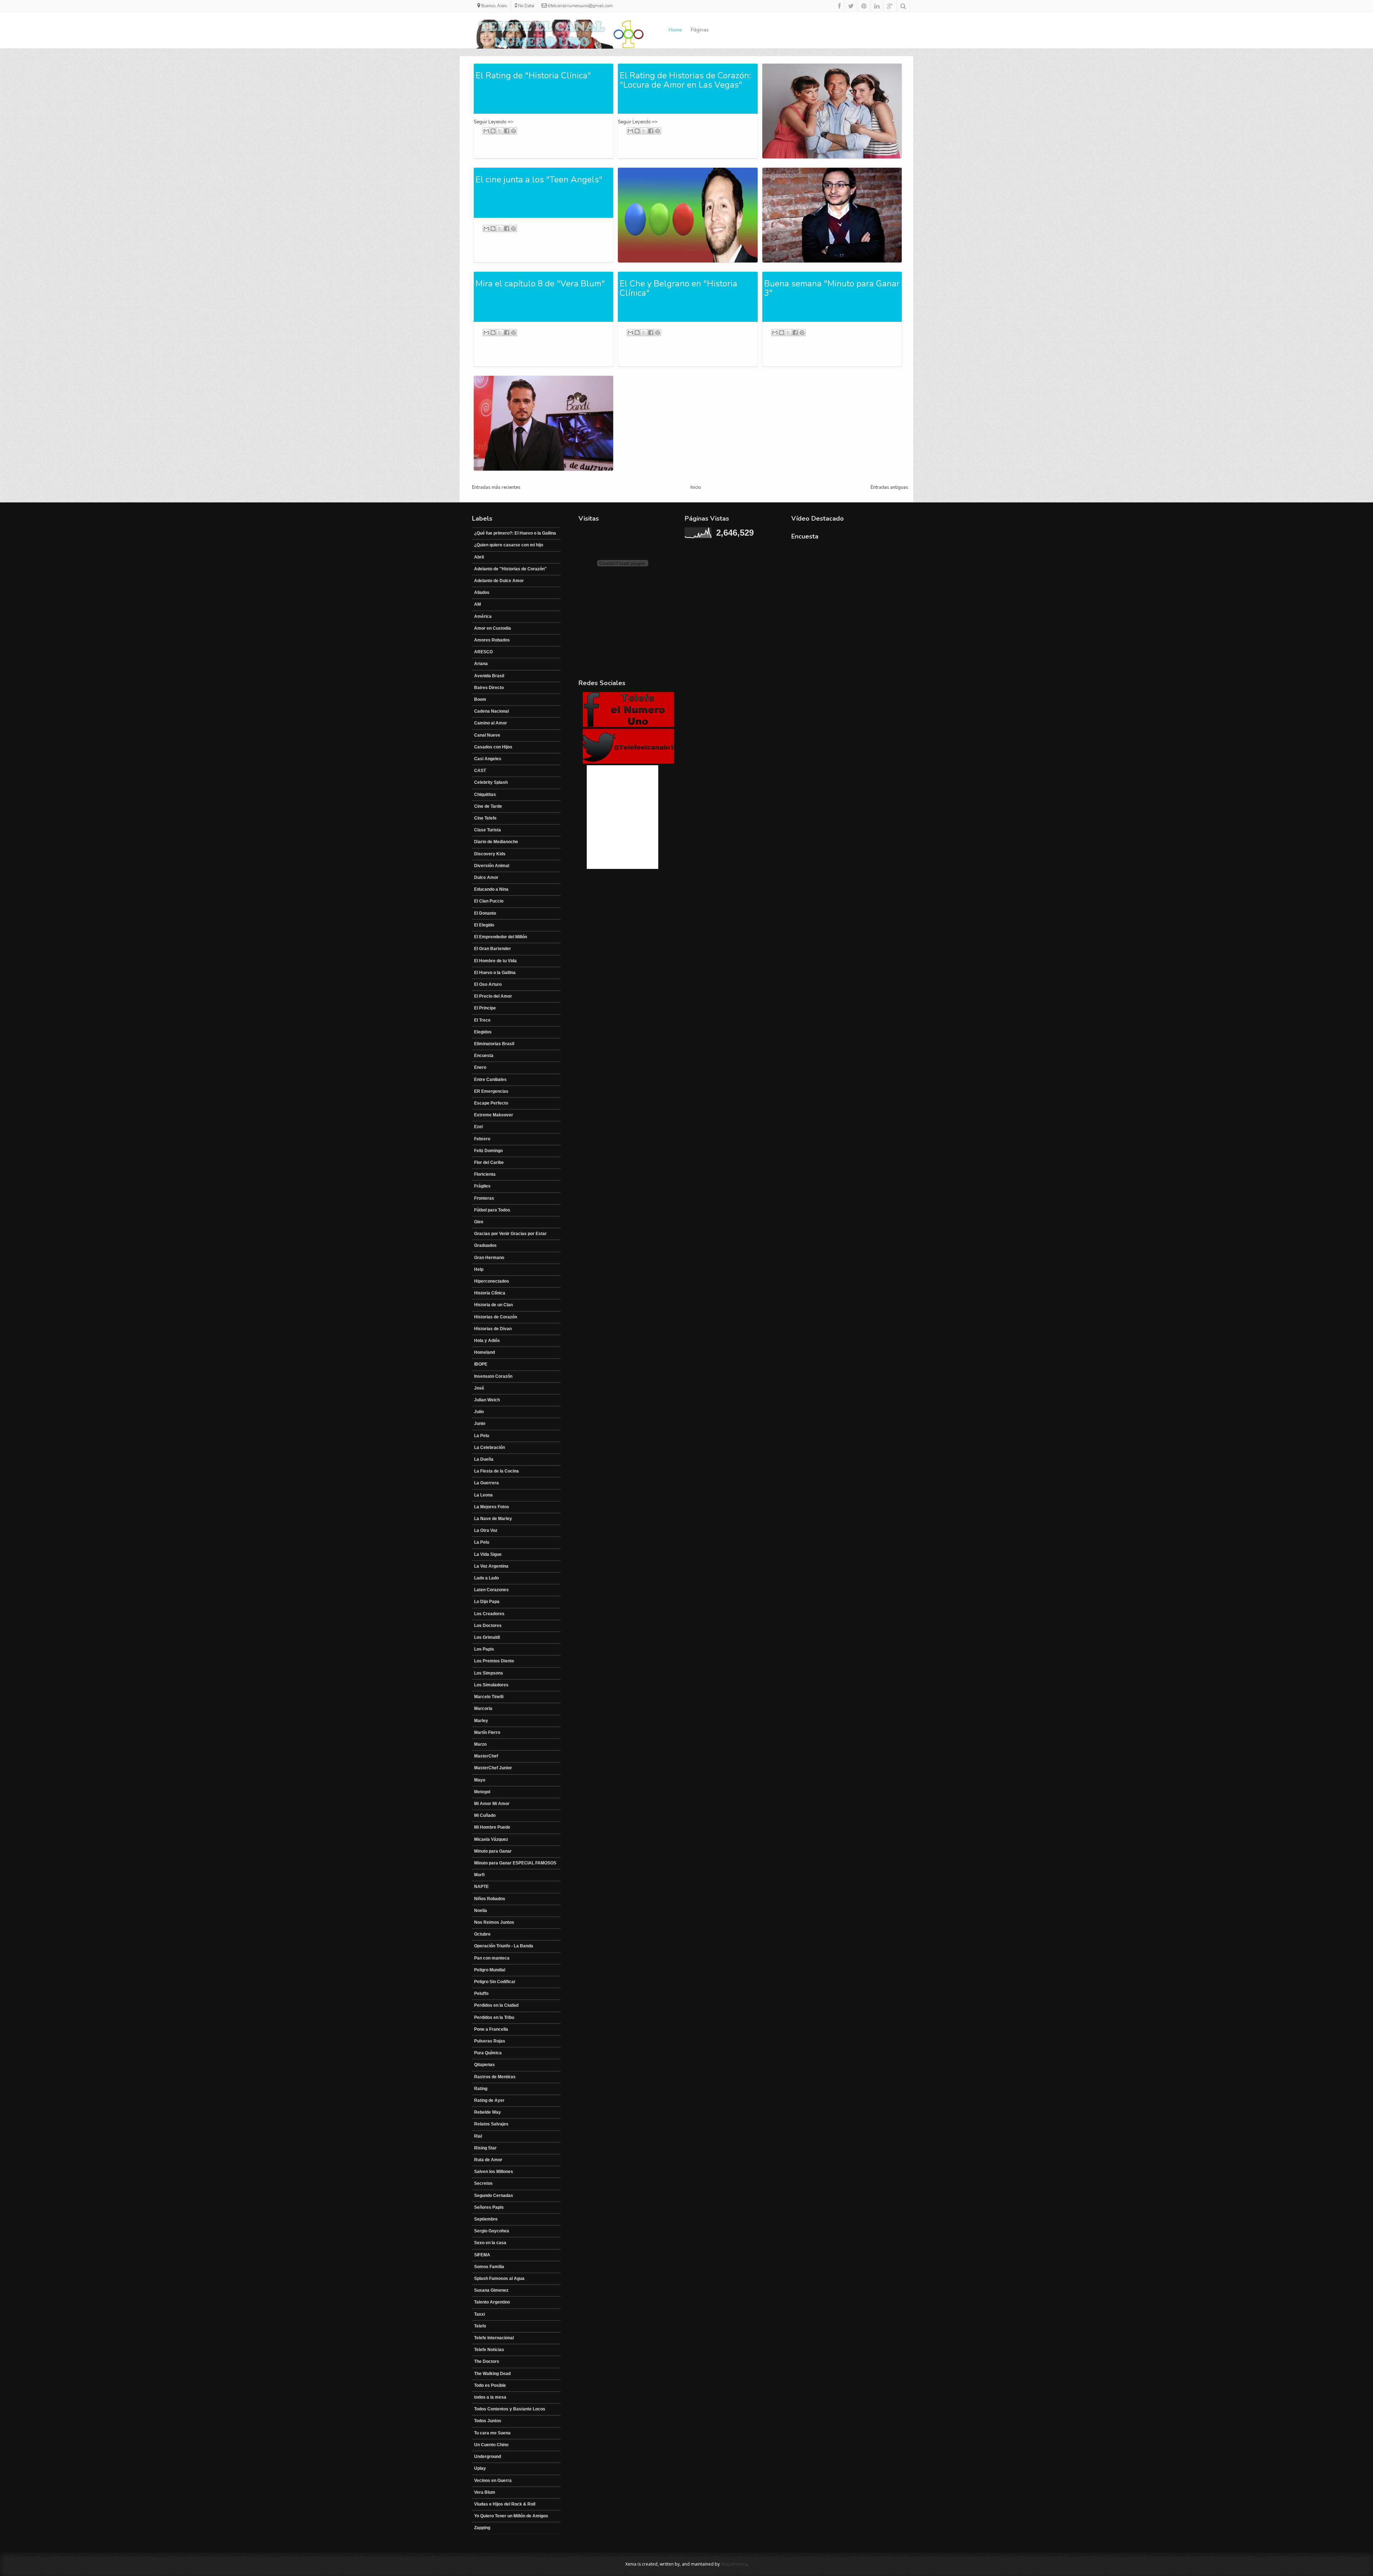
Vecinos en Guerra (493, 2481)
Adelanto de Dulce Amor (499, 581)
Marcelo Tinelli (489, 1697)
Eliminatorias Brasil (494, 1044)
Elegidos (483, 1032)
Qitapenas (484, 2065)
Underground (488, 2457)
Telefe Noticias (489, 2350)
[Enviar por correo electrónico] (486, 131)
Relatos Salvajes (491, 2124)
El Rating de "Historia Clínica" (533, 75)
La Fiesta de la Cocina (496, 1471)
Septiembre (486, 2219)
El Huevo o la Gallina (495, 973)
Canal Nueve (487, 735)
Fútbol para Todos (492, 1210)
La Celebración (489, 1447)
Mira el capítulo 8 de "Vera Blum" (540, 284)
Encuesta (484, 1056)
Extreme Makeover (494, 1115)
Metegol (482, 1792)
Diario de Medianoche (496, 842)
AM (478, 604)
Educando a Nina (491, 889)
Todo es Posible (490, 2385)
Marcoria (483, 1709)
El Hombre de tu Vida (495, 961)
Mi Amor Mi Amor (492, 1804)
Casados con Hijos (493, 747)
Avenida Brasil (489, 676)
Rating (481, 2089)
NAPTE (481, 1887)
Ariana (481, 664)
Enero (480, 1067)
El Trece (482, 1020)
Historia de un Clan (493, 1305)
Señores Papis (489, 2207)
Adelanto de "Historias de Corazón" (510, 569)
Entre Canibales (490, 1080)
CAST (480, 771)
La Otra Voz (486, 1530)
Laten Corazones (491, 1590)
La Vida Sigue (488, 1554)
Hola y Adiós (487, 1341)
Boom (480, 699)
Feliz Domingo (488, 1151)
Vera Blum (485, 2492)
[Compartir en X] (500, 131)
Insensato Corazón (493, 1376)
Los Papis (484, 1649)
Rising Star (485, 2148)
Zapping (482, 2528)
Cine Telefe (485, 818)
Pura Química (488, 2053)
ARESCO (483, 652)
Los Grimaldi (487, 1637)
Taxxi (479, 2314)
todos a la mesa (490, 2397)
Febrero (482, 1139)
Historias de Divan (493, 1329)
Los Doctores (488, 1626)
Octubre (482, 1934)
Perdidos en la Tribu (494, 2017)
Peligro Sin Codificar (495, 1982)
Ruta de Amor (488, 2160)
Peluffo (481, 1994)
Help (479, 1269)
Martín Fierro (487, 1732)
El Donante (485, 913)
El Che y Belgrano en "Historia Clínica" (678, 288)
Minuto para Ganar (493, 1851)
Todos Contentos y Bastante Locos (510, 2409)
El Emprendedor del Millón (501, 937)
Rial (478, 2136)
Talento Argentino (492, 2302)
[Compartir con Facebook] (507, 131)
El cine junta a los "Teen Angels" (539, 180)
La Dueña (484, 1459)
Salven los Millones (494, 2172)
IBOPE (481, 1364)
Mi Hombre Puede (492, 1827)
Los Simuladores (491, 1685)
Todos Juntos (488, 2421)
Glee (479, 1222)
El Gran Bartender (493, 949)
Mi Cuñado (485, 1815)
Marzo (480, 1744)
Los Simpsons (489, 1673)
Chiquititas (485, 795)
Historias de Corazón (496, 1317)
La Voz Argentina (491, 1566)
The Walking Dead (492, 2374)
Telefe (480, 2326)
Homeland (484, 1352)
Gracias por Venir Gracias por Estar (510, 1234)
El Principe (485, 1008)
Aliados (482, 593)
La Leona (483, 1495)
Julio (479, 1412)
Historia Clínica (490, 1293)
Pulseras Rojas (490, 2041)
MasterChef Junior (493, 1768)
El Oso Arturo (488, 984)
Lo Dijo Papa (487, 1602)
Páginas (700, 30)
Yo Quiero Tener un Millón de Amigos (511, 2516)
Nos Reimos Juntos (494, 1922)
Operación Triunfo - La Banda (504, 1946)
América (483, 616)
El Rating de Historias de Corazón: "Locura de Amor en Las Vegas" (685, 80)
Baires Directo (489, 688)
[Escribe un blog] (493, 131)
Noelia (481, 1911)
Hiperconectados (492, 1281)
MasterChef (486, 1756)
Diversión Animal (492, 866)
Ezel (478, 1127)
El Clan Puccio (489, 901)
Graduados (485, 1245)
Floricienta (485, 1174)
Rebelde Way (488, 2112)
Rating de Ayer (489, 2100)
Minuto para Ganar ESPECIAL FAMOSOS (515, 1863)
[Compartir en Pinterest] (513, 131)
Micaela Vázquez (491, 1839)
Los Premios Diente (494, 1661)
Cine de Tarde (488, 806)
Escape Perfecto (491, 1103)
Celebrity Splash (491, 782)
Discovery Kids (490, 854)
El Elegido (484, 925)
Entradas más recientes (496, 487)
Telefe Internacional (494, 2338)
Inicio (696, 487)
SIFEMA (482, 2255)
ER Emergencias (491, 1091)
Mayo (480, 1780)
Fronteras (484, 1198)
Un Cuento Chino (491, 2445)
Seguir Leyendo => (494, 122)
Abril (479, 557)
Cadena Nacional (491, 711)
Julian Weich (487, 1400)
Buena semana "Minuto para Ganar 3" (832, 288)
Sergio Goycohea (492, 2231)
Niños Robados (490, 1899)
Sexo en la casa (490, 2243)
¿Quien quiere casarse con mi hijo (509, 545)
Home (675, 30)
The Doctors (487, 2361)
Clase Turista (488, 830)
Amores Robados (492, 640)
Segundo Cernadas (494, 2196)
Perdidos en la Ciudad (496, 2005)
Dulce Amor (486, 877)
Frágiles (482, 1186)
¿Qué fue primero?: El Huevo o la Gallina (515, 533)
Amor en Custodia (493, 628)
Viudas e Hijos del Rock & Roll (505, 2504)
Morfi (479, 1875)
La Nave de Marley (493, 1519)
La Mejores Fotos (492, 1507)
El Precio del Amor (493, 996)
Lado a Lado (486, 1578)
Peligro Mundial (490, 1970)
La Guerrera (486, 1483)
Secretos (483, 2183)
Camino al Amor (491, 723)
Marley (481, 1721)
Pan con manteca (492, 1958)
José (479, 1388)
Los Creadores (489, 1614)
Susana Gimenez (491, 2290)
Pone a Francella (491, 2029)
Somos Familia (489, 2267)
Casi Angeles (488, 759)
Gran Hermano (489, 1258)
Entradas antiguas (889, 487)
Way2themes (734, 2564)
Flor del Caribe (489, 1162)
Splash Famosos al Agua (499, 2278)
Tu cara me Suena (492, 2433)
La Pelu (482, 1436)
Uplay (480, 2468)
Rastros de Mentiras (495, 2077)
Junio (480, 1424)
